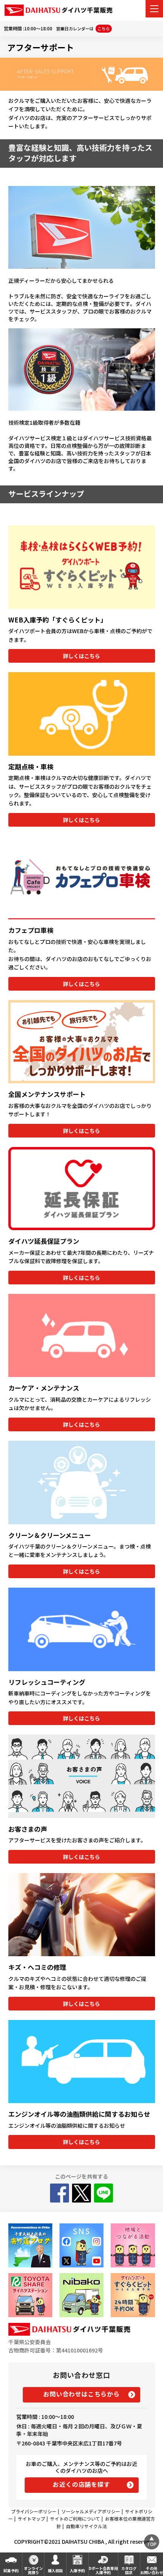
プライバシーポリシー (34, 2511)
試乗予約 (11, 2570)
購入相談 (55, 2570)
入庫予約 (77, 2570)
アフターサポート (41, 47)
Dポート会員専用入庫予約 (103, 2570)
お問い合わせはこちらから (81, 2394)
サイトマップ (31, 2518)
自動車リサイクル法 (86, 2526)
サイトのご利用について (75, 2518)
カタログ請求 (129, 2570)
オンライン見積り (33, 2570)
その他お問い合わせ (152, 2570)
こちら (104, 28)
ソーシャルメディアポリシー (91, 2511)
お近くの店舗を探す (81, 2484)
